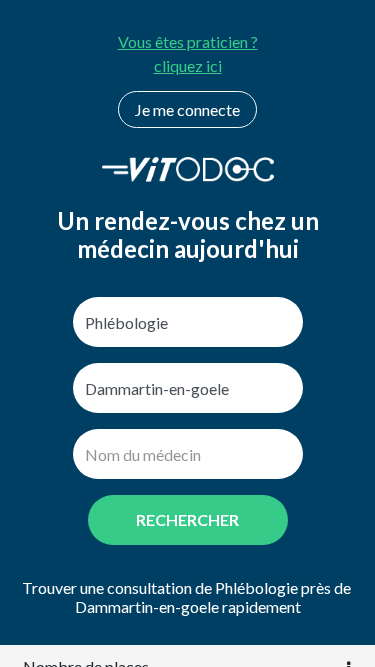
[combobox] (188, 322)
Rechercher (187, 519)
